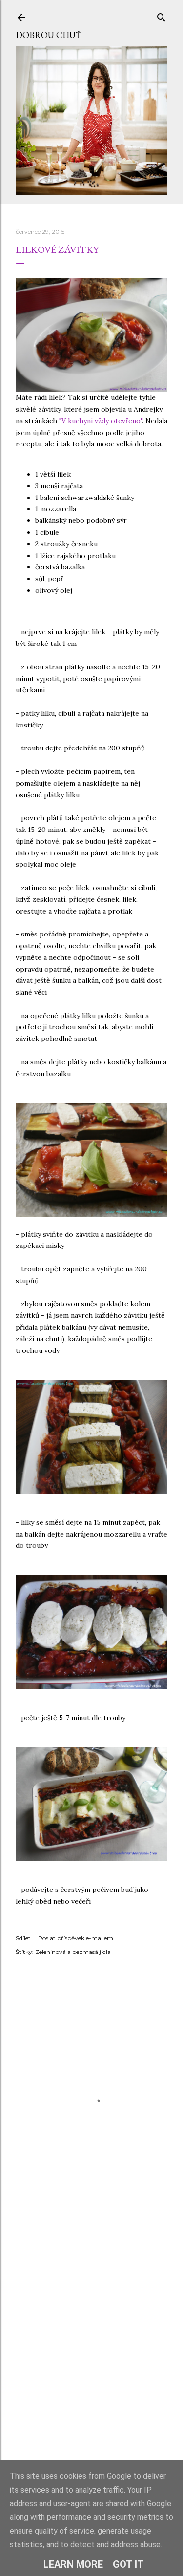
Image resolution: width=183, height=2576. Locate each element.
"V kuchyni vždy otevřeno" (101, 421)
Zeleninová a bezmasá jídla (73, 1952)
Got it (128, 2564)
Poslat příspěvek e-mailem (76, 1938)
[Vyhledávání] (162, 15)
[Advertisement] (91, 2358)
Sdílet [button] (23, 1938)
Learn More (73, 2564)
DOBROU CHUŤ (49, 35)
